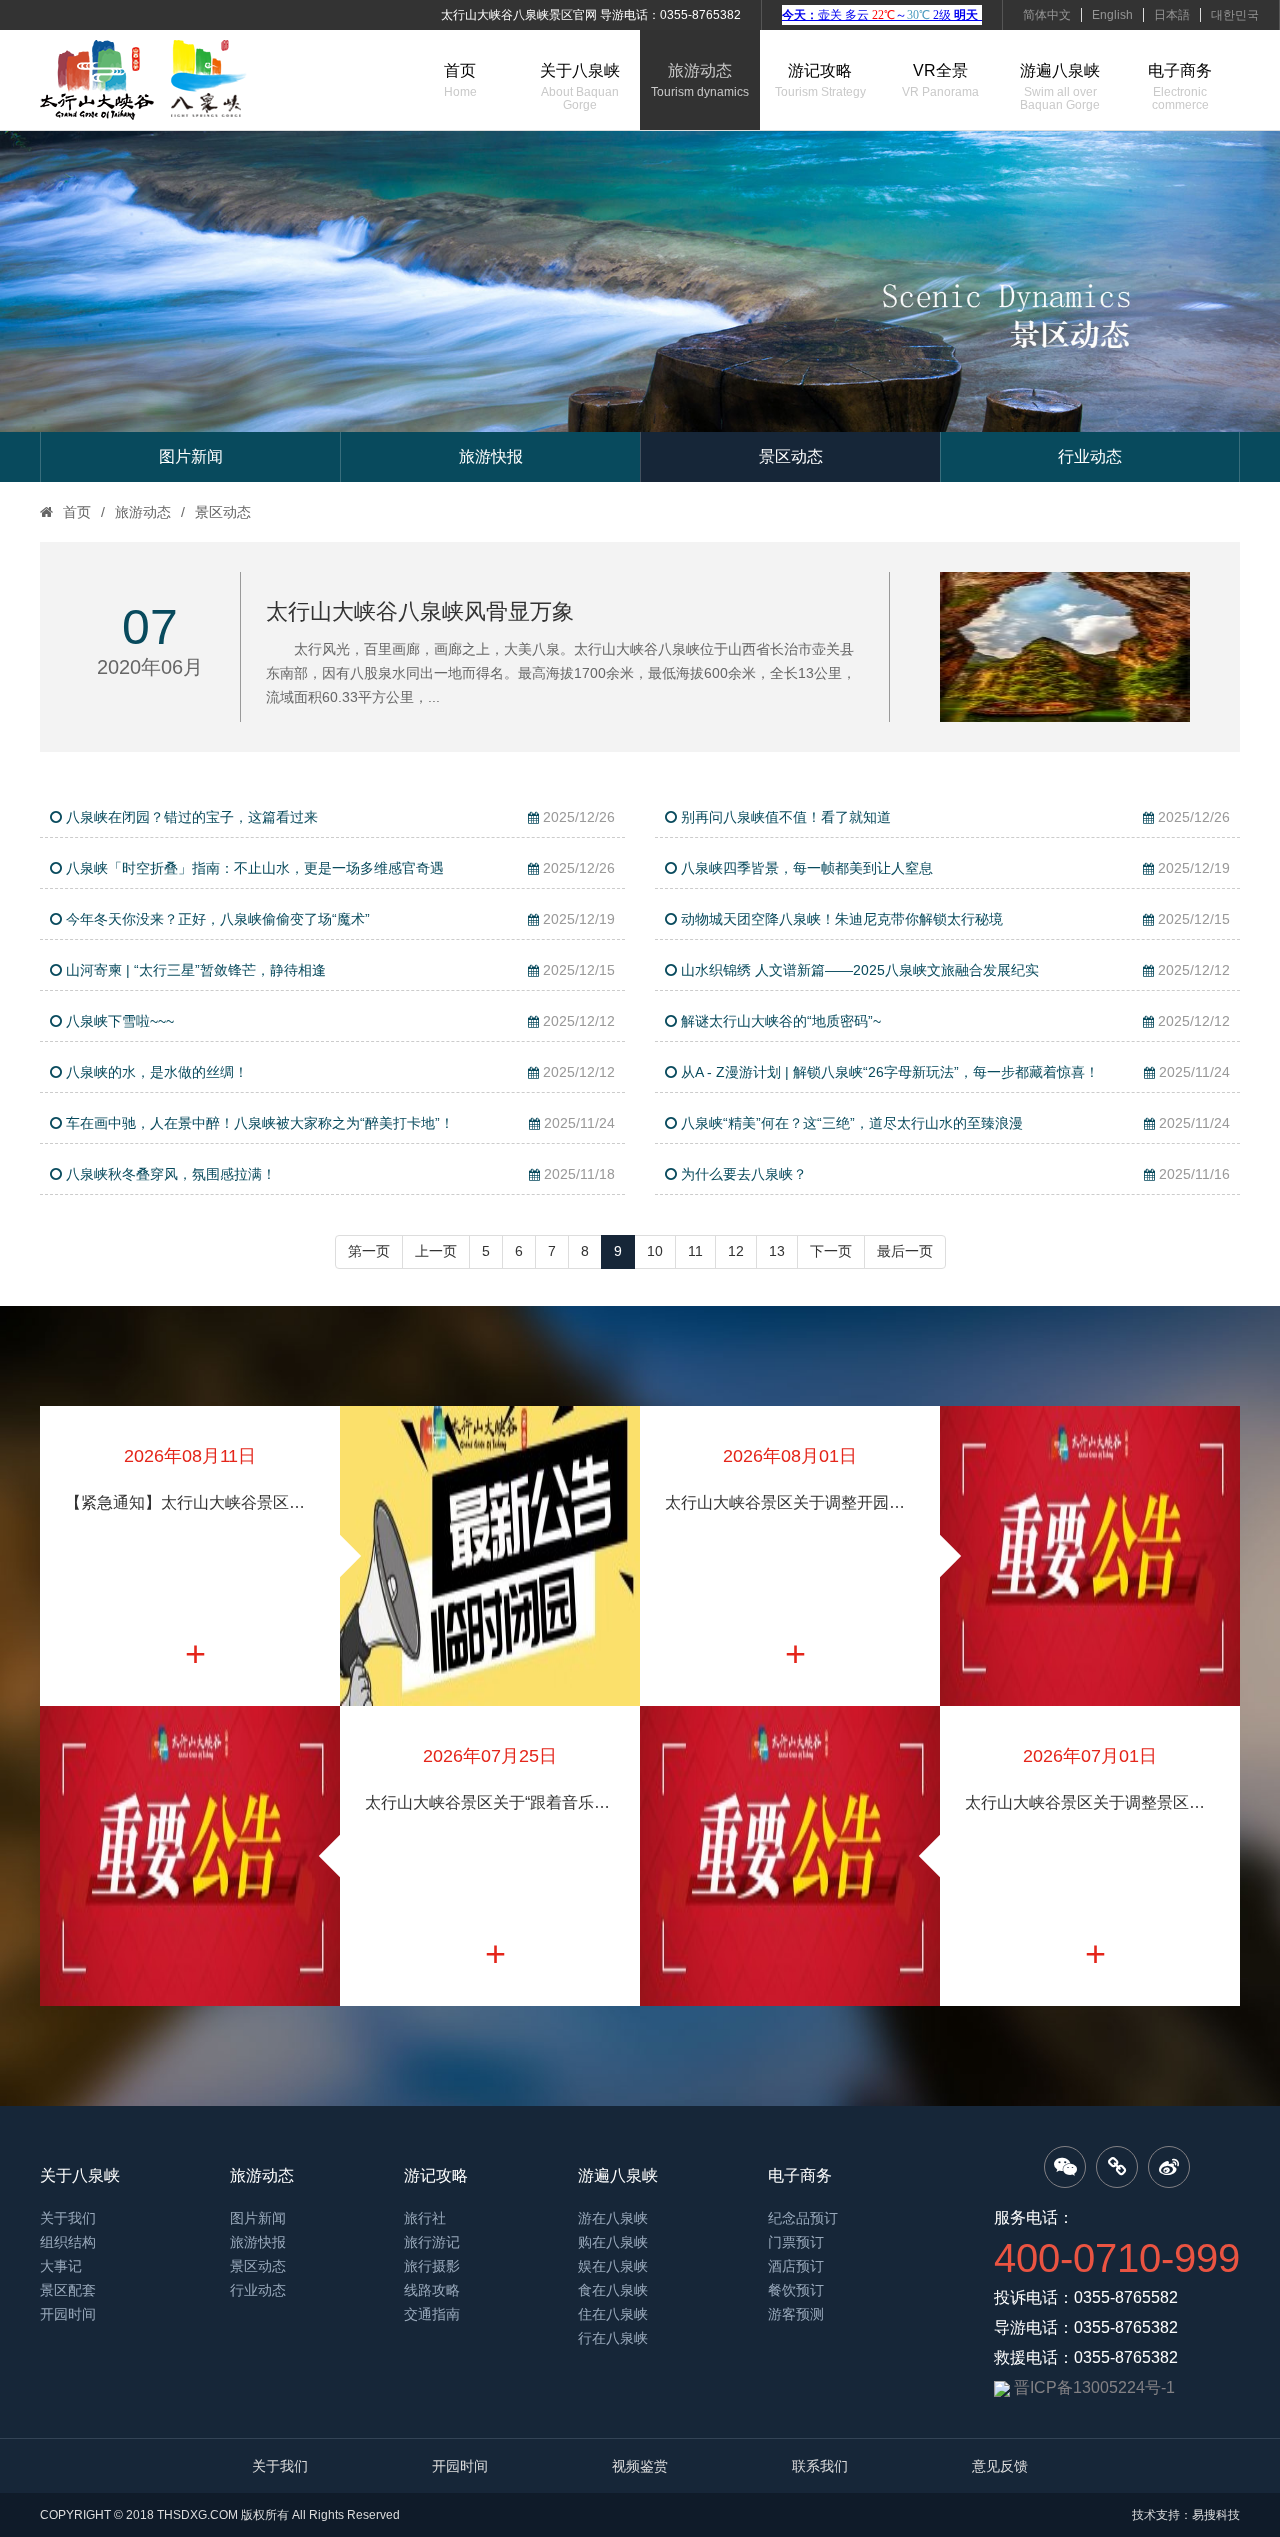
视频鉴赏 (640, 2466)
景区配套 (68, 2290)
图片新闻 (191, 456)
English (1112, 15)
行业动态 (1090, 456)
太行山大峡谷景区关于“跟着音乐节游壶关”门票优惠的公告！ (490, 1802)
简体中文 (1047, 15)
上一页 (436, 1251)
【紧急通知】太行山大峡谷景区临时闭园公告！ (190, 1502)
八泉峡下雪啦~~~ (338, 1021)
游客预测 (796, 2314)
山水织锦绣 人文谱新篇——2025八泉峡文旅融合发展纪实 (953, 970)
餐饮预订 (796, 2290)
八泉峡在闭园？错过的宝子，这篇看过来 (338, 817)
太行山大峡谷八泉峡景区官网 (519, 15)
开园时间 (68, 2314)
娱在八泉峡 (613, 2266)
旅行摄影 (432, 2266)
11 (695, 1251)
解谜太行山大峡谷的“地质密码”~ (953, 1021)
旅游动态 (700, 80)
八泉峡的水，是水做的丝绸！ (338, 1072)
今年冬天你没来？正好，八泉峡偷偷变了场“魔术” (338, 919)
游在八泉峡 (613, 2218)
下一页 (831, 1251)
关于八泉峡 (580, 87)
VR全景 (940, 80)
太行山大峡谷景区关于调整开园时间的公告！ (790, 1502)
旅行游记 (432, 2242)
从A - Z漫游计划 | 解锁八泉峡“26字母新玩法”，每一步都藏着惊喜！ (953, 1072)
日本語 (1172, 15)
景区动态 (791, 456)
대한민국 (1235, 15)
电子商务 (1180, 87)
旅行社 (425, 2218)
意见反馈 (1000, 2466)
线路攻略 (432, 2290)
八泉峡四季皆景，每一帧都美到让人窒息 (953, 868)
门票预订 (796, 2242)
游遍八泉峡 (1060, 87)
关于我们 (68, 2218)
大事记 (61, 2266)
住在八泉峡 (613, 2314)
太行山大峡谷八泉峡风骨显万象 (420, 611)
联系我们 (820, 2466)
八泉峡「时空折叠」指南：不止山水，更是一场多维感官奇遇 (338, 868)
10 (655, 1251)
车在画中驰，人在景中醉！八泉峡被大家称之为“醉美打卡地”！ (338, 1123)
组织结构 (68, 2242)
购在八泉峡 (613, 2242)
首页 (460, 80)
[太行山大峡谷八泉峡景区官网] (143, 80)
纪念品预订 (803, 2218)
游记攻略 (820, 80)
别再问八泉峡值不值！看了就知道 (953, 817)
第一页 (369, 1251)
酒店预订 (796, 2266)
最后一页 (905, 1251)
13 (777, 1251)
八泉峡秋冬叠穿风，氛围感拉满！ (338, 1174)
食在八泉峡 (613, 2290)
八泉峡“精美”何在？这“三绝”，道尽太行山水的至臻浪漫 (953, 1123)
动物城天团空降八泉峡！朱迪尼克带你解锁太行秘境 (953, 919)
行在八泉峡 (613, 2338)
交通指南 (432, 2314)
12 (736, 1251)
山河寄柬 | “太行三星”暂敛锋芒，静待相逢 (338, 970)
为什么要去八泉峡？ (953, 1174)
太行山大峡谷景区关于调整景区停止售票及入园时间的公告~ (1090, 1802)
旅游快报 (491, 456)
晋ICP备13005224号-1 (1094, 2387)
